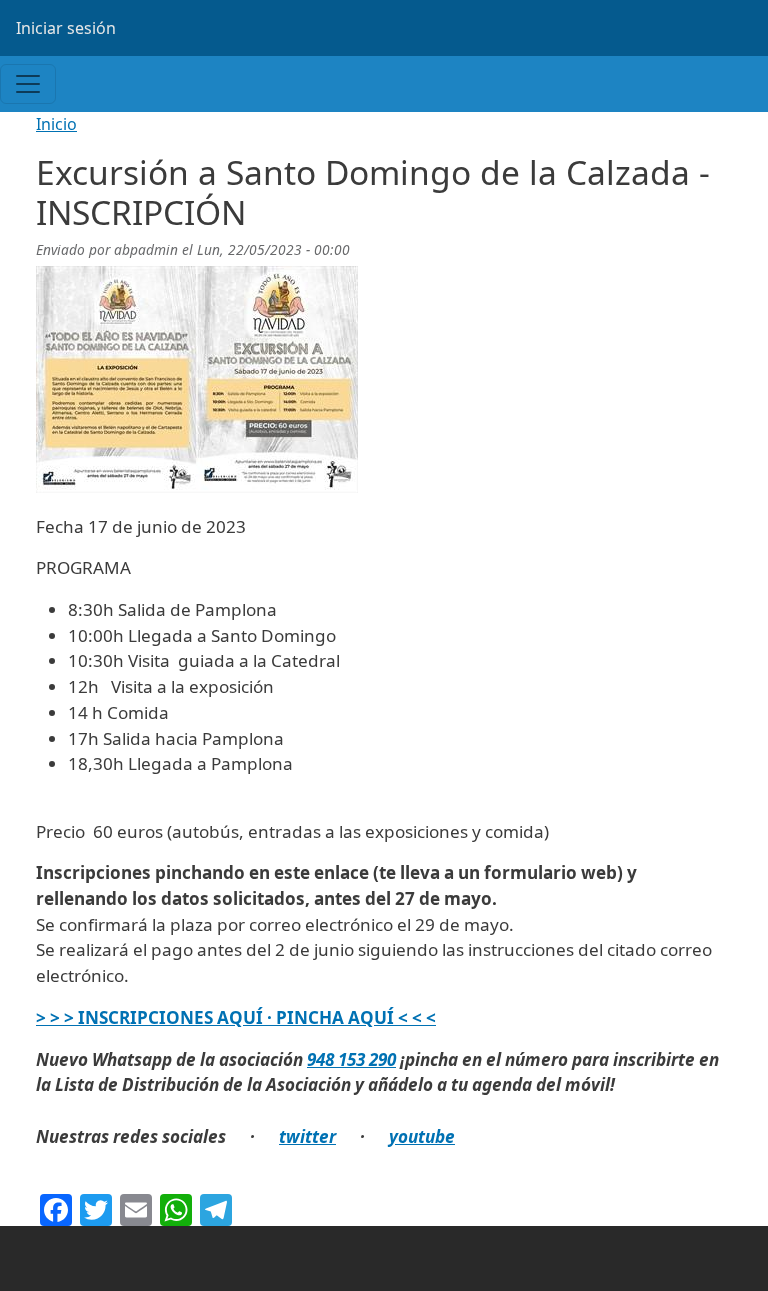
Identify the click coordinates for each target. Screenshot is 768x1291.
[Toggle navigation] (28, 84)
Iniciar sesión (66, 28)
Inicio (56, 124)
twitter (307, 1136)
